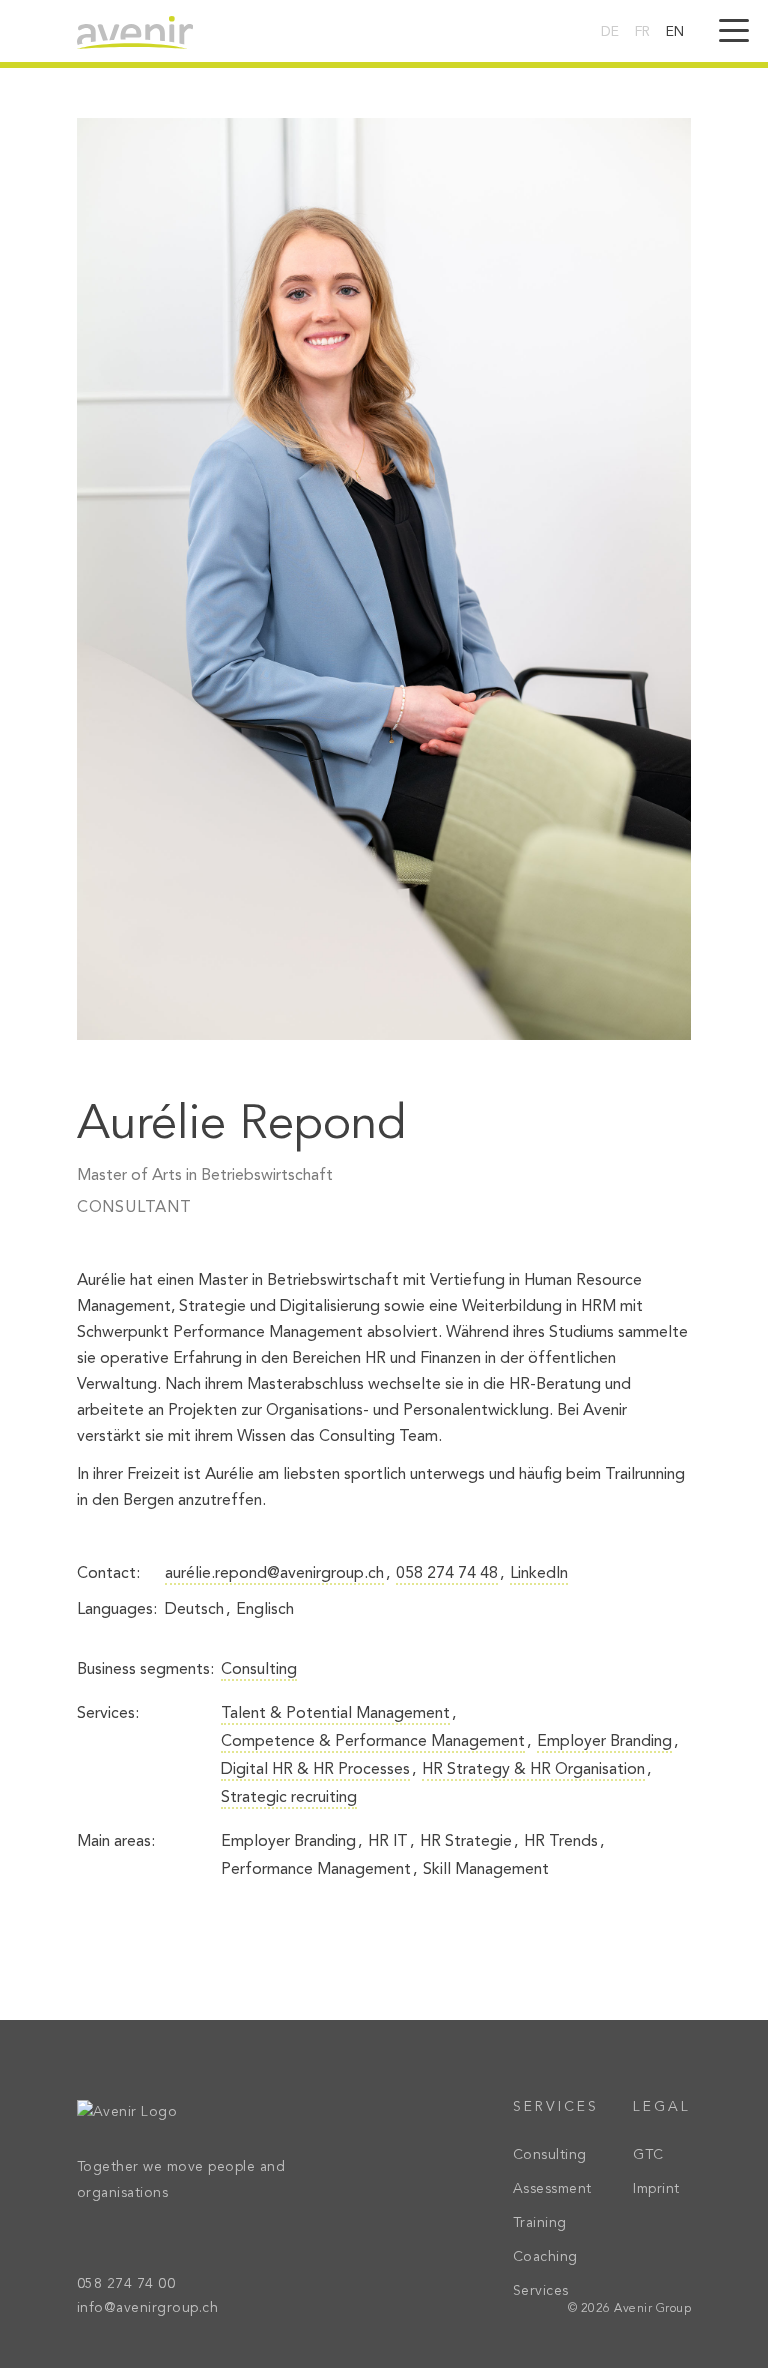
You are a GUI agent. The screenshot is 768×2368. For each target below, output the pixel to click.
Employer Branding (604, 1742)
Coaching (545, 2257)
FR (642, 32)
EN (675, 32)
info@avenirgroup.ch (148, 2308)
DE (610, 32)
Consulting (259, 1670)
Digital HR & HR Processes (315, 1770)
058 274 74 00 (126, 2284)
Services (541, 2291)
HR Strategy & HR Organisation (533, 1770)
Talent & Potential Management (335, 1714)
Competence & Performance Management (373, 1742)
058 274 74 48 (447, 1574)
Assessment (552, 2189)
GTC (648, 2155)
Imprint (656, 2189)
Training (540, 2223)
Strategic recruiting (289, 1798)
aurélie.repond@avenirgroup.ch (274, 1574)
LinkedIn (539, 1574)
